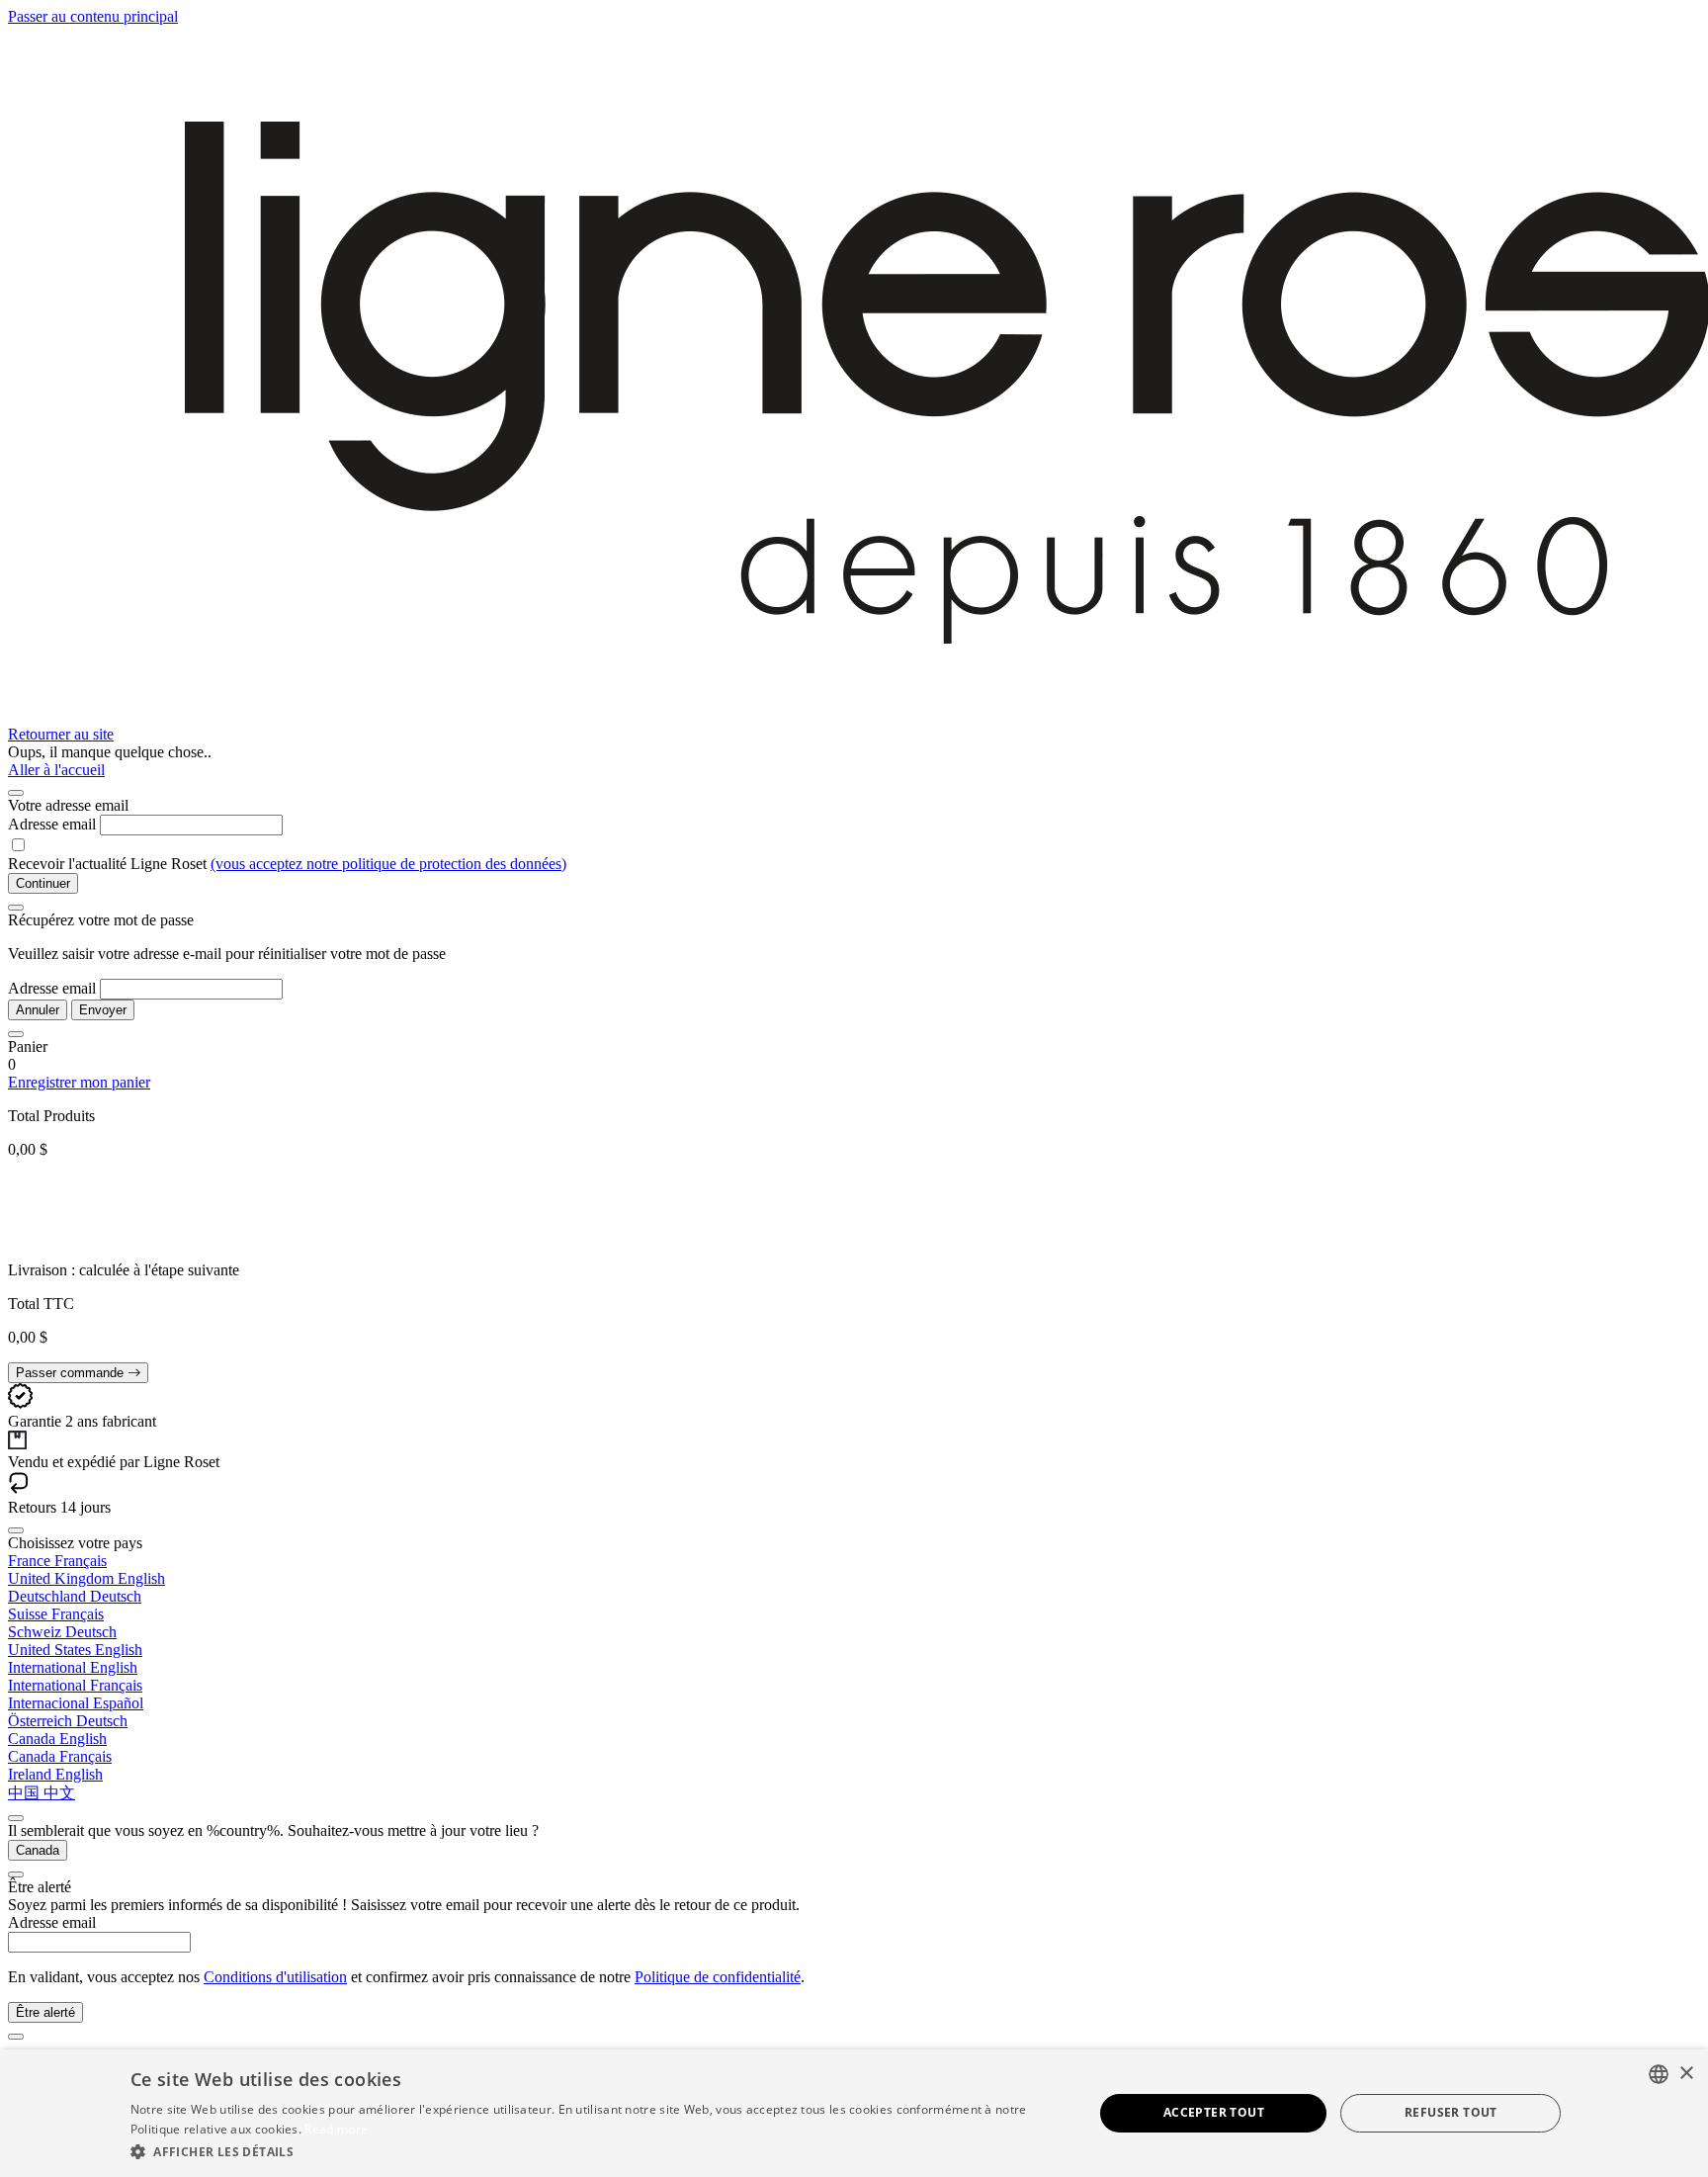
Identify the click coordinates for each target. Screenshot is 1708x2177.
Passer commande (72, 1373)
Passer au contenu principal (93, 16)
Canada (38, 1850)
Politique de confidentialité (718, 1977)
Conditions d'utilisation (275, 1977)
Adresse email (52, 824)
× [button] (1686, 2074)
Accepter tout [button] (1214, 2112)
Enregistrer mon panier (79, 1082)
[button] (598, 2151)
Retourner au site (61, 734)
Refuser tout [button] (1451, 2112)
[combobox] (1659, 2074)
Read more (336, 2129)
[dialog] (854, 2113)
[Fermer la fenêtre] (16, 793)
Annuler (38, 1010)
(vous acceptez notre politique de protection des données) (388, 864)
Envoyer (103, 1010)
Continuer (43, 883)
